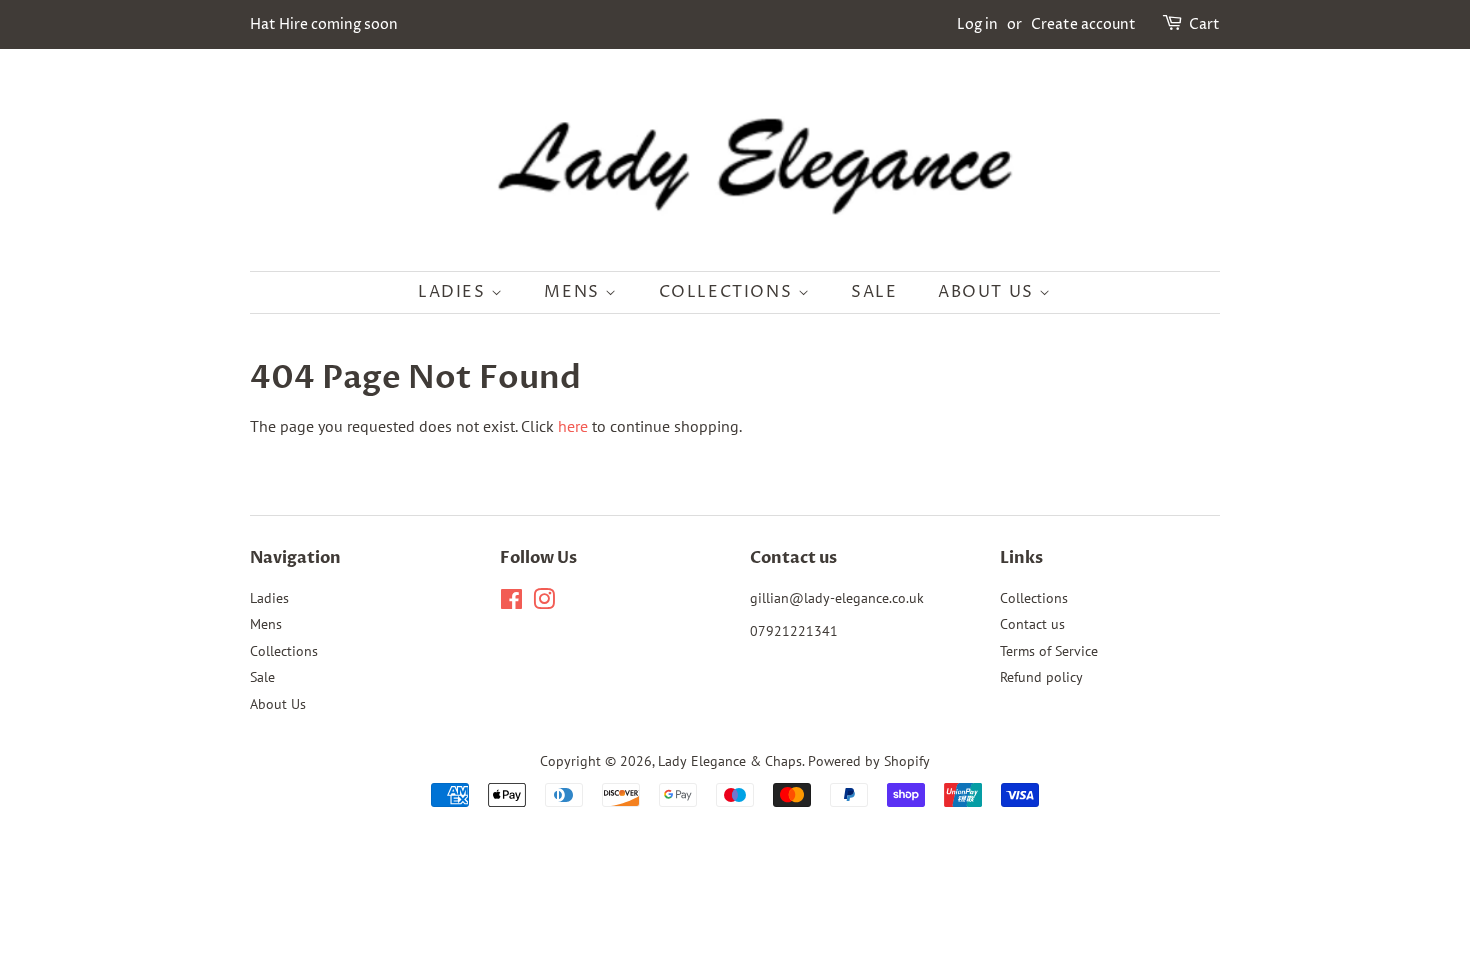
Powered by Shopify (869, 761)
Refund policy (1041, 677)
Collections (728, 292)
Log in (977, 24)
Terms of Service (1049, 651)
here (573, 426)
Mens (574, 292)
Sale (874, 292)
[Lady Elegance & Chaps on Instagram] (544, 603)
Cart (1204, 24)
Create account (1083, 24)
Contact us (1032, 624)
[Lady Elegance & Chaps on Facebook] (511, 603)
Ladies (454, 292)
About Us (988, 292)
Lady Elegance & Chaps (730, 761)
